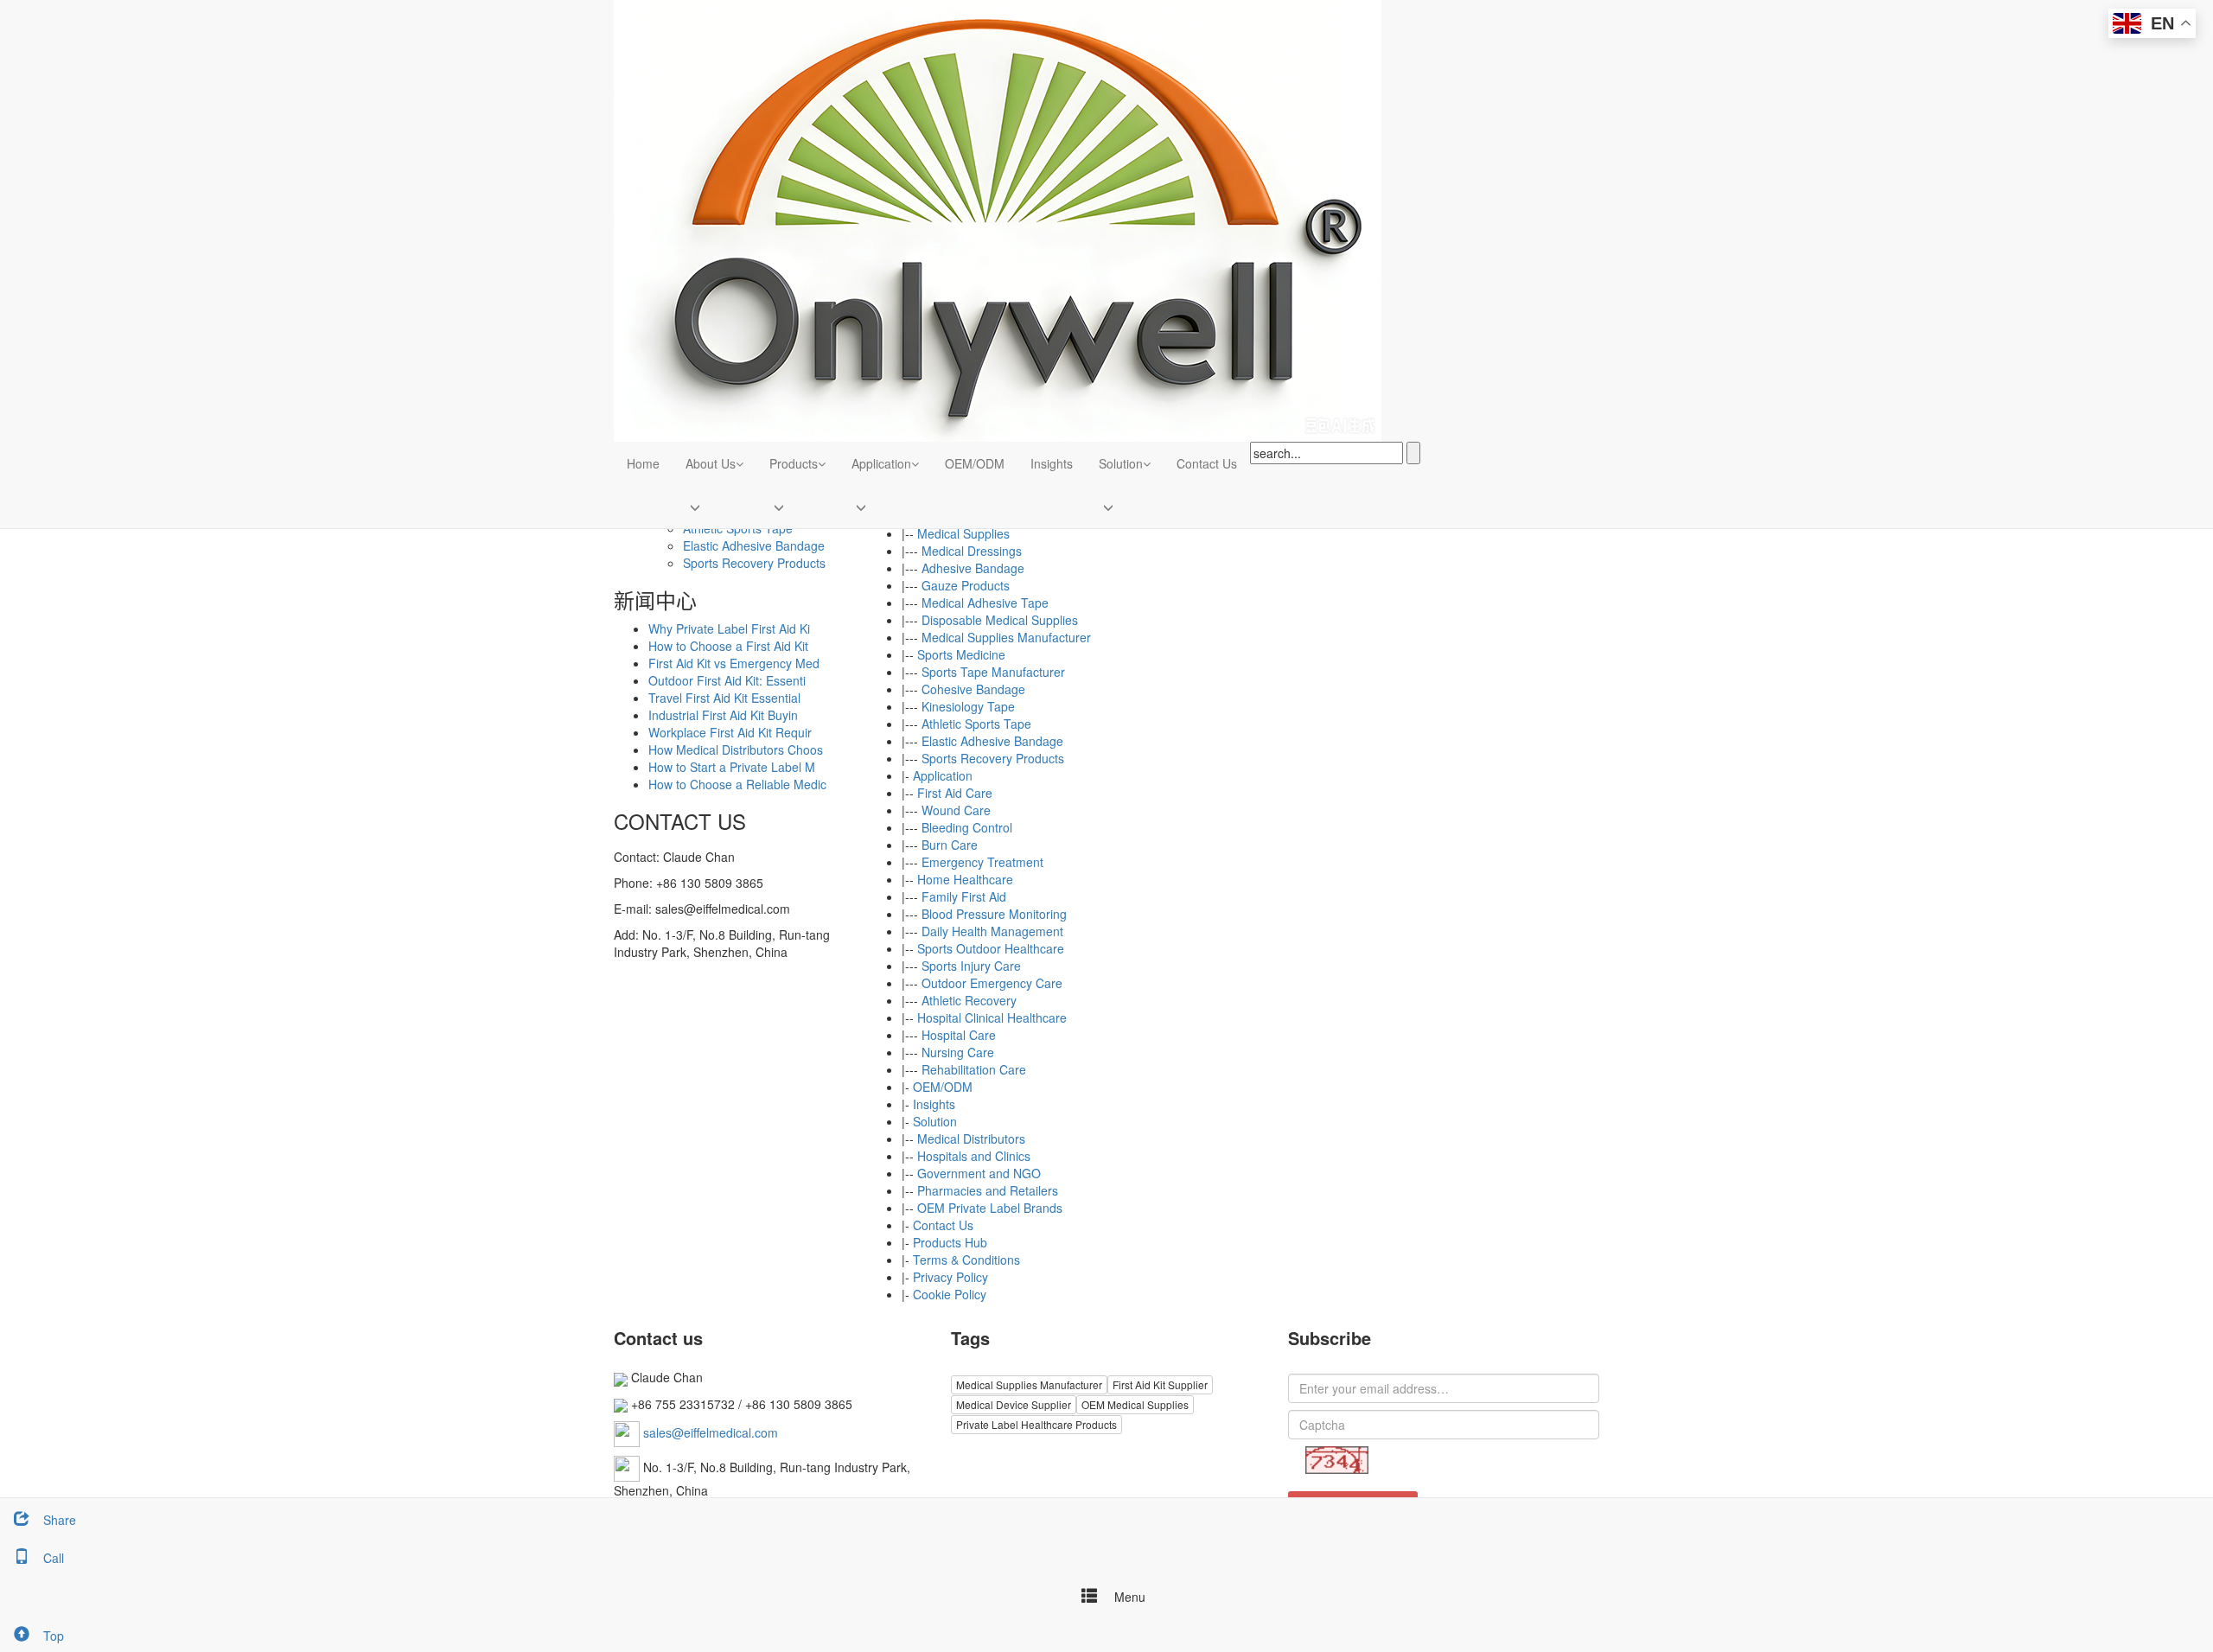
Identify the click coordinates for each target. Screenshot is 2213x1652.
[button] (740, 463)
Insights (1052, 463)
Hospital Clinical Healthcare (992, 1017)
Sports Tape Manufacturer (993, 672)
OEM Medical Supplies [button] (1135, 1404)
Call (54, 1558)
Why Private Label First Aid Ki (729, 628)
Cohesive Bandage (973, 689)
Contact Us (1207, 463)
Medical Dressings (972, 551)
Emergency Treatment (982, 862)
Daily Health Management (992, 931)
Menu (1128, 1597)
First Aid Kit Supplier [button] (1160, 1384)
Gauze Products (966, 585)
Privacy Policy (950, 1277)
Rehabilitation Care (974, 1069)
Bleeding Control (967, 827)
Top (54, 1636)
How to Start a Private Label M (732, 767)
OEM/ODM (975, 463)
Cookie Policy (950, 1294)
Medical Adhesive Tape (985, 603)
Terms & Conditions (966, 1260)
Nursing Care (958, 1052)
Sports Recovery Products (993, 758)
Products (794, 463)
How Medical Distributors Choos (736, 749)
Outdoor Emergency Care (992, 983)
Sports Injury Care (971, 966)
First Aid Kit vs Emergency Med (734, 663)
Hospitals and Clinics (974, 1156)
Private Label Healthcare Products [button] (1036, 1424)
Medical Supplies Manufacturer (1006, 637)
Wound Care (956, 810)
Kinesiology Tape (968, 706)
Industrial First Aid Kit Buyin (723, 715)
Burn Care (950, 845)
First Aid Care (955, 793)
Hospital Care (959, 1035)
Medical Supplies (963, 533)
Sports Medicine (961, 654)
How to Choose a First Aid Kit (728, 646)
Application (881, 463)
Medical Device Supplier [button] (1014, 1404)
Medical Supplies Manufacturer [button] (1029, 1384)
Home (643, 463)
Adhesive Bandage (973, 568)
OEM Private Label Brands (990, 1208)
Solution (1121, 463)
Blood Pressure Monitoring (994, 914)
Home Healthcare (965, 879)
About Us (711, 463)
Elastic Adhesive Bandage (992, 741)
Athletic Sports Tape (976, 724)
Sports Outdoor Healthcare (991, 948)
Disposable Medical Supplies (1000, 620)
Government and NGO (979, 1173)
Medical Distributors (971, 1139)
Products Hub (950, 1242)
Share (60, 1520)
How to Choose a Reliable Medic (737, 784)
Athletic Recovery (969, 1000)
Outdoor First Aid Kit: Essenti (727, 680)
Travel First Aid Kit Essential (724, 698)
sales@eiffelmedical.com (711, 1432)
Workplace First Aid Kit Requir (730, 732)
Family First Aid (964, 896)
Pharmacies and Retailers (988, 1190)
